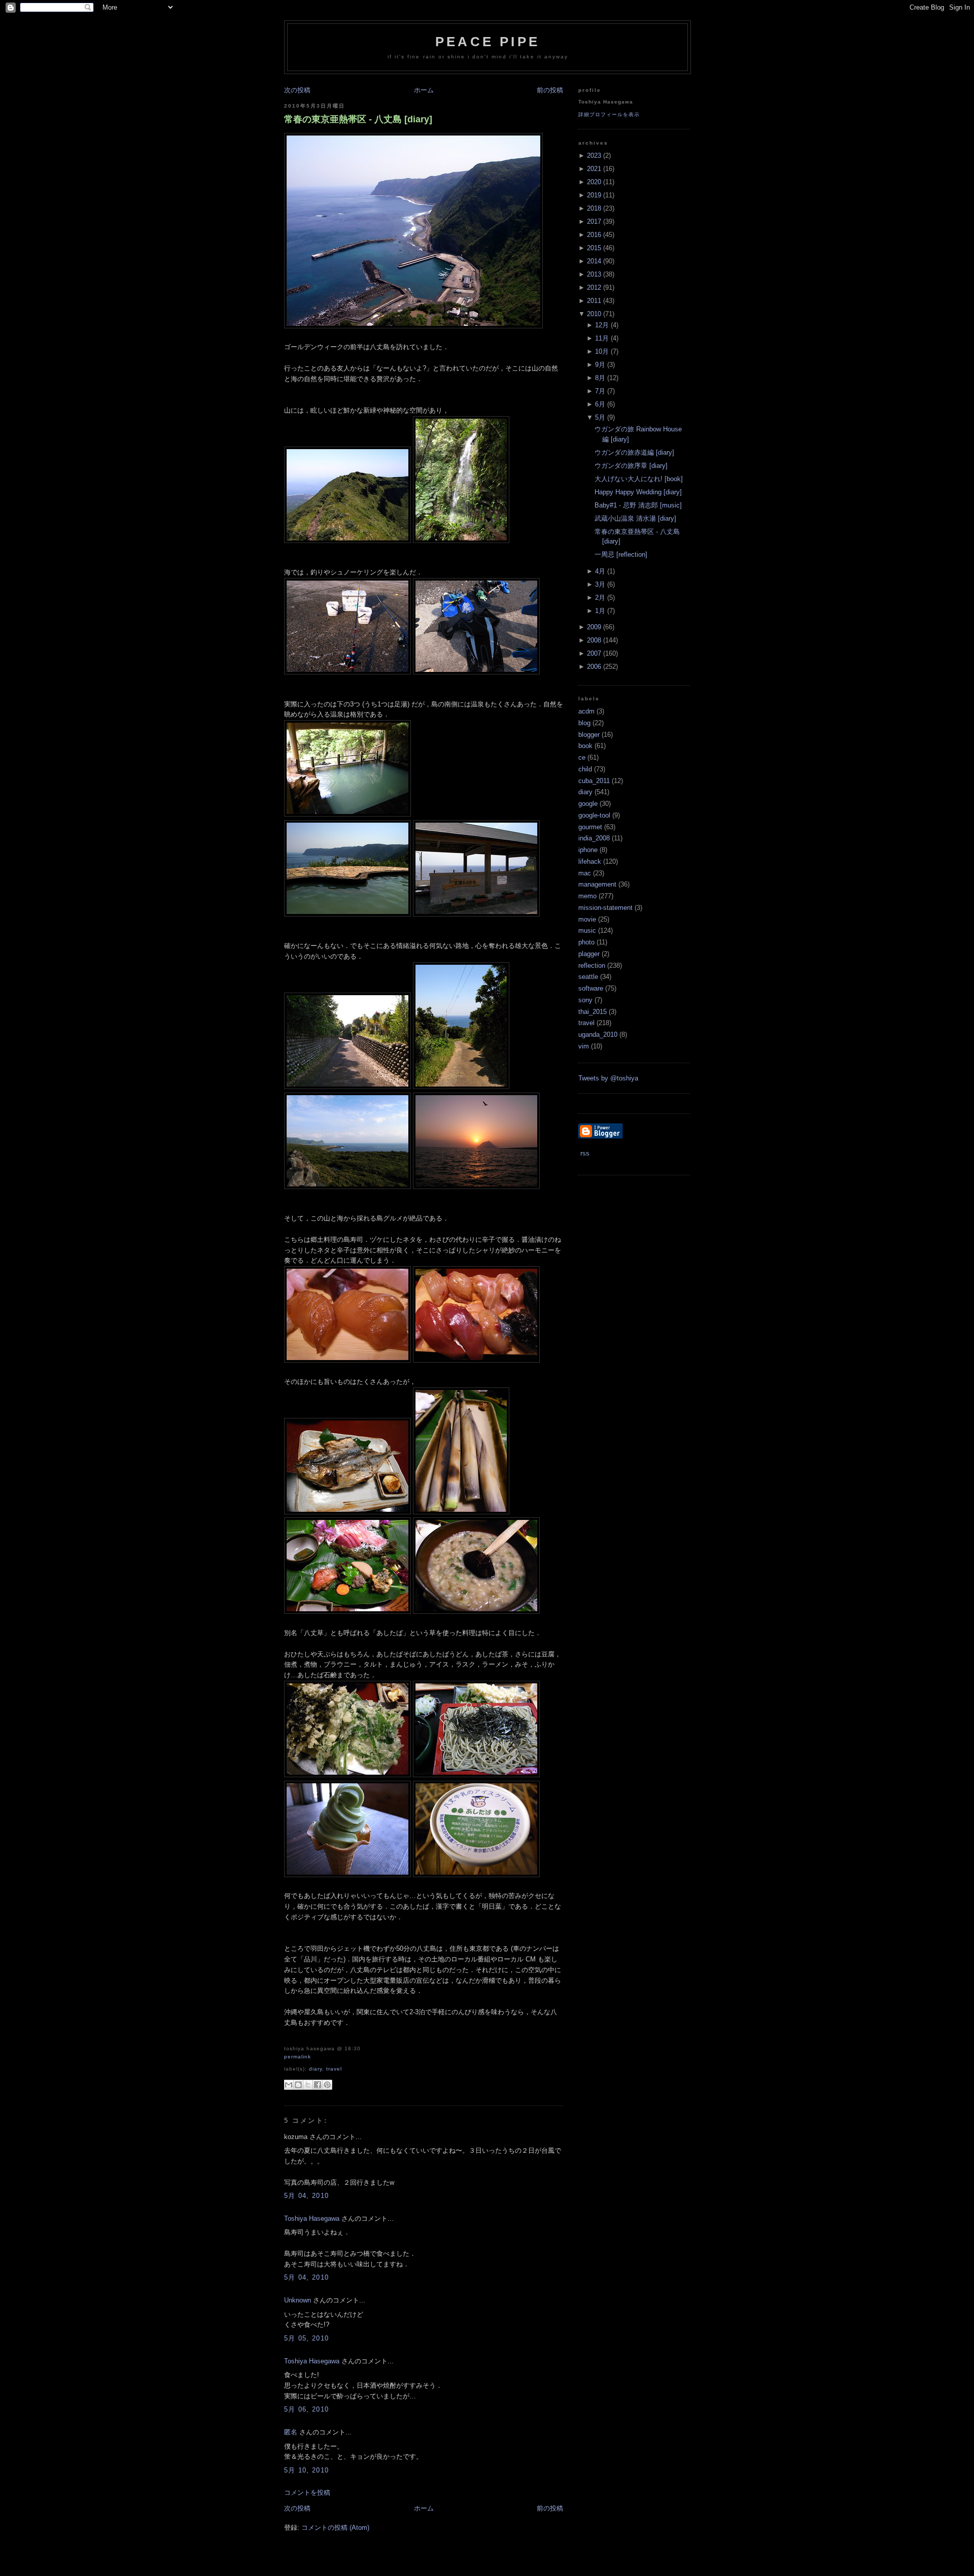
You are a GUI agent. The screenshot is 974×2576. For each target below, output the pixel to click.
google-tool (594, 815)
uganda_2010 (598, 1035)
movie (587, 919)
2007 (594, 653)
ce (582, 757)
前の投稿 (550, 90)
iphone (588, 850)
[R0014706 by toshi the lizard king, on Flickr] (461, 541)
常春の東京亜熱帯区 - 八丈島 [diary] (358, 119)
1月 (600, 611)
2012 (594, 287)
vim (584, 1046)
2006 (594, 667)
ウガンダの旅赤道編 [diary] (634, 452)
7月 (600, 391)
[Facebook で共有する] (318, 2085)
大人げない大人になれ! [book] (639, 479)
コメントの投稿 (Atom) (335, 2528)
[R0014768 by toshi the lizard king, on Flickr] (413, 326)
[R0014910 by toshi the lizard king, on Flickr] (476, 1187)
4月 (600, 571)
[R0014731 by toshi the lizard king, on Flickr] (476, 914)
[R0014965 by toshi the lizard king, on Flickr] (347, 1775)
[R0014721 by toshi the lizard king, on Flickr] (347, 814)
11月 (602, 338)
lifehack (590, 861)
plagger (589, 954)
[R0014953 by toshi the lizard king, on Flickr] (347, 1512)
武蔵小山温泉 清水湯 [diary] (635, 518)
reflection (592, 965)
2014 (594, 261)
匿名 (291, 2432)
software (591, 988)
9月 (600, 365)
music (587, 930)
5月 (600, 417)
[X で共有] (308, 2085)
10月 (602, 351)
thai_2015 (593, 1012)
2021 (594, 169)
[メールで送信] (289, 2085)
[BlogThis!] (298, 2085)
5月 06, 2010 (306, 2409)
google (588, 804)
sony (585, 1000)
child (585, 769)
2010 (594, 314)
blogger (589, 735)
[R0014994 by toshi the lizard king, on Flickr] (476, 1875)
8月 (600, 378)
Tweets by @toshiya (608, 1078)
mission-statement (605, 908)
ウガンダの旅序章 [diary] (631, 466)
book (585, 746)
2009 (594, 627)
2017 (594, 222)
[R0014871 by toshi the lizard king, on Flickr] (347, 672)
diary (316, 2069)
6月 (600, 404)
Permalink (298, 2057)
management (597, 884)
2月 (600, 598)
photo (586, 942)
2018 (594, 208)
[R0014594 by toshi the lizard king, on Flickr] (461, 1512)
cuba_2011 (594, 781)
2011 (594, 301)
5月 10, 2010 (306, 2470)
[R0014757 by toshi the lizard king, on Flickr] (347, 1875)
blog (584, 723)
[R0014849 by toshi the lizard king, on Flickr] (347, 1087)
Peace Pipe (488, 42)
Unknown (298, 2300)
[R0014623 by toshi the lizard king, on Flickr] (476, 1612)
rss (584, 1153)
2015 (594, 248)
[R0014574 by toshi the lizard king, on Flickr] (347, 1612)
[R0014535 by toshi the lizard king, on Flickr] (347, 1187)
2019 (594, 195)
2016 (594, 235)
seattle (588, 977)
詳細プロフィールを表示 (609, 114)
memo (587, 896)
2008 (594, 640)
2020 (594, 182)
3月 (600, 584)
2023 (594, 156)
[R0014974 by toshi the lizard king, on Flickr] (476, 1360)
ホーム (424, 90)
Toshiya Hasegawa (312, 2218)
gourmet (590, 827)
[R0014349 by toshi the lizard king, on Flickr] (347, 1360)
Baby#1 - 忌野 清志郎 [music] (638, 505)
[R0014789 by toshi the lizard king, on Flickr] (461, 1087)
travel (334, 2069)
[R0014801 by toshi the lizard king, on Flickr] (347, 914)
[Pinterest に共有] (327, 2085)
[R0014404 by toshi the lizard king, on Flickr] (347, 541)
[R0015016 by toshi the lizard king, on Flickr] (476, 1775)
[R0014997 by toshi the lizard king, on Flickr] (476, 672)
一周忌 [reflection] (621, 554)
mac (585, 873)
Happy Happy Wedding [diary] (638, 492)
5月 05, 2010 (306, 2338)
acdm (586, 711)
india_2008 (594, 838)
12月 (602, 325)
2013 (594, 274)
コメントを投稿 (307, 2493)
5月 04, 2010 (306, 2196)
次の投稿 (297, 90)
